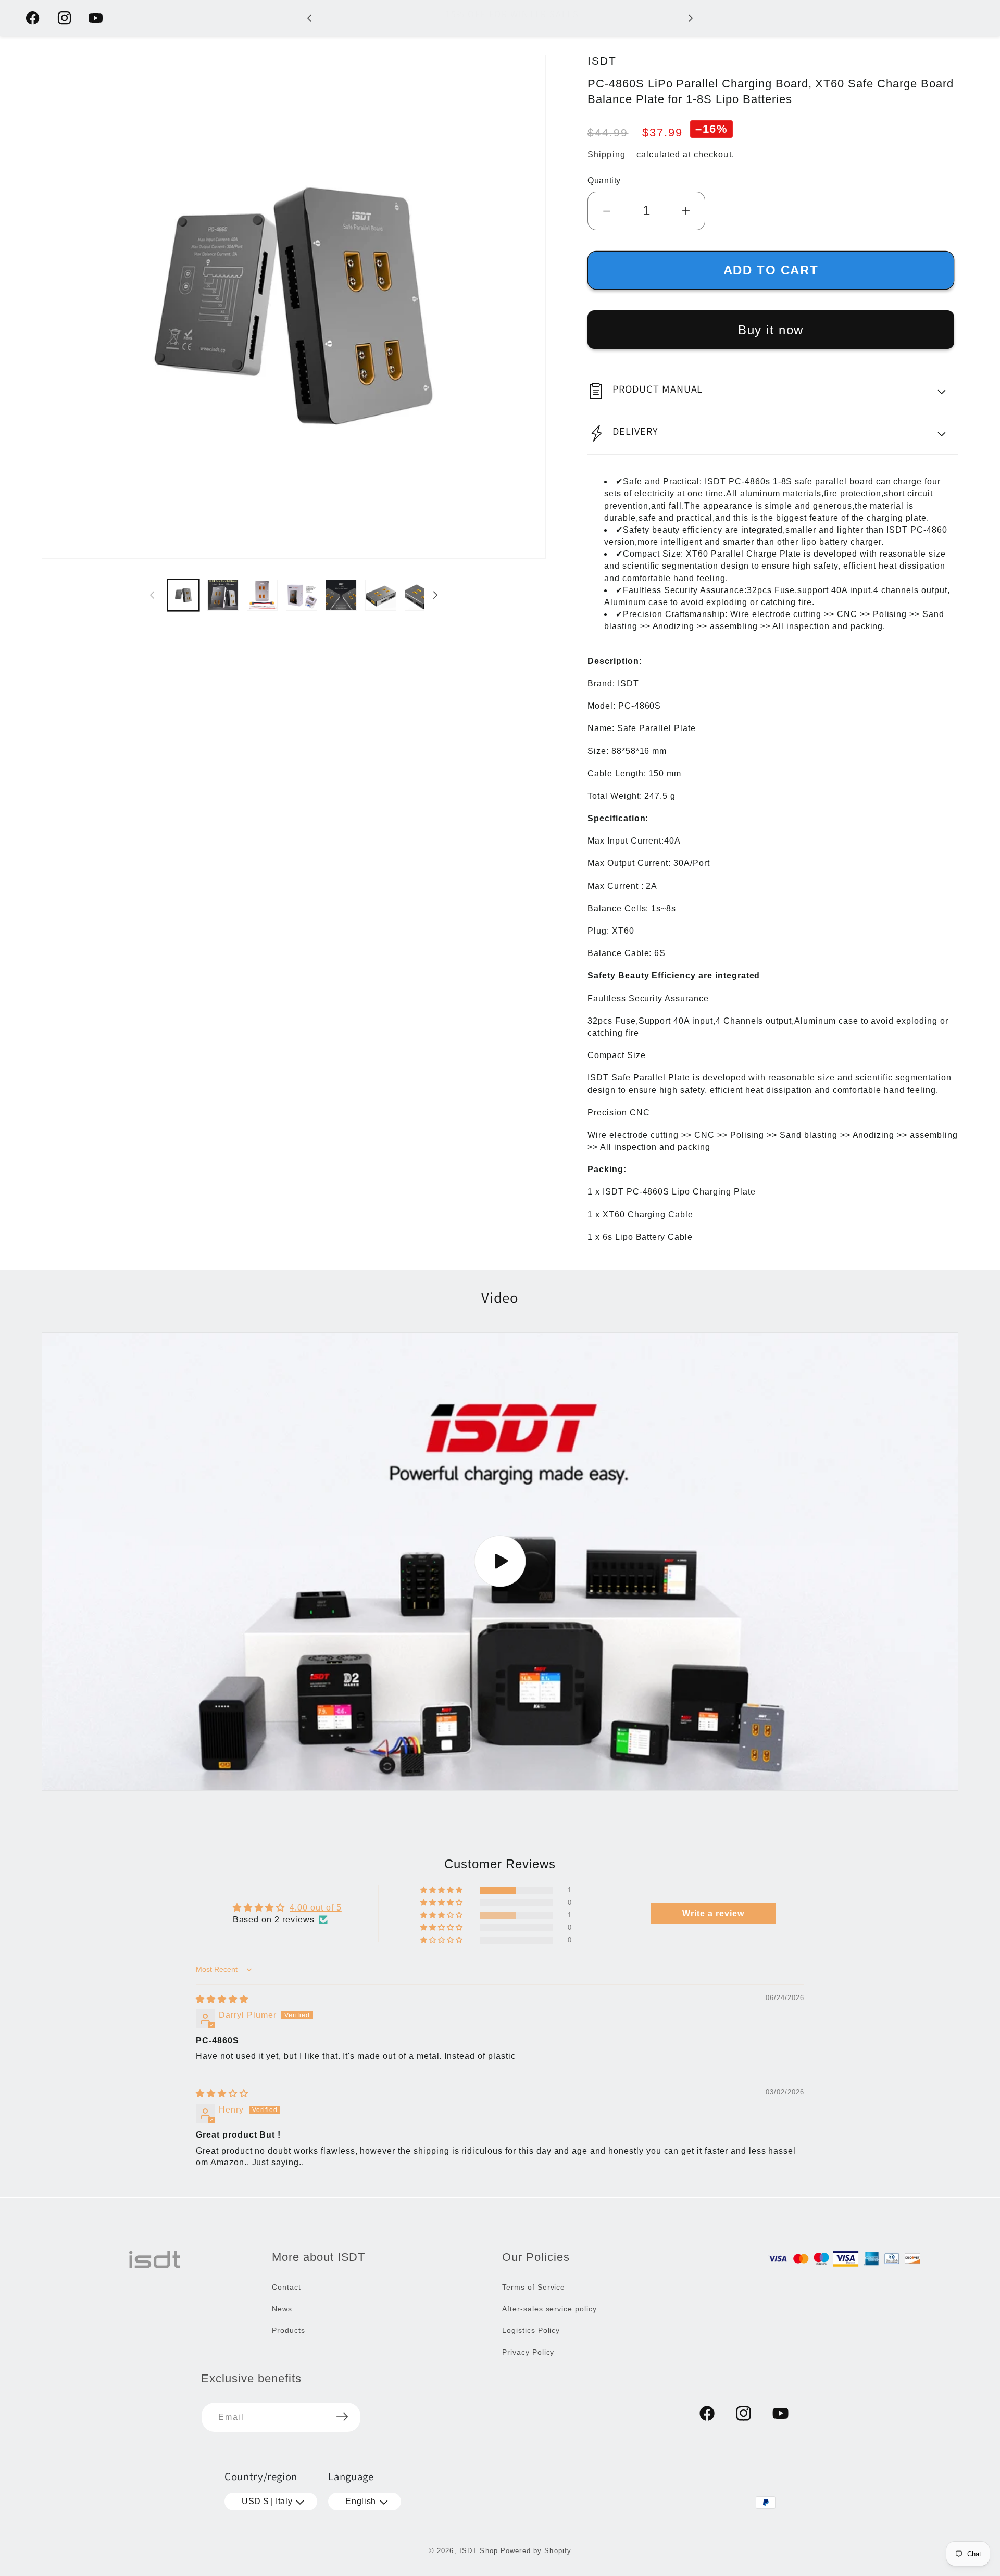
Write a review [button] (713, 1913)
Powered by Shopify (536, 2551)
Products (289, 2330)
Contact (286, 2286)
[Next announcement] (691, 18)
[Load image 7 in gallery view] (420, 595)
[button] (773, 391)
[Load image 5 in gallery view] (341, 595)
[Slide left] (152, 595)
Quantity (604, 180)
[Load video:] (500, 1561)
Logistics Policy (531, 2330)
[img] (222, 1999)
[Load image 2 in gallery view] (223, 595)
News (282, 2308)
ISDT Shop (479, 2551)
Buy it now (771, 330)
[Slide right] (435, 595)
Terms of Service (534, 2286)
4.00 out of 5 (315, 1908)
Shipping (607, 154)
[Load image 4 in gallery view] (302, 595)
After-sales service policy (549, 2308)
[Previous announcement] (309, 18)
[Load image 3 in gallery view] (262, 595)
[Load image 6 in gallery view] (381, 595)
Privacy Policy (528, 2352)
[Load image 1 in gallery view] (183, 595)
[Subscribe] (342, 2417)
